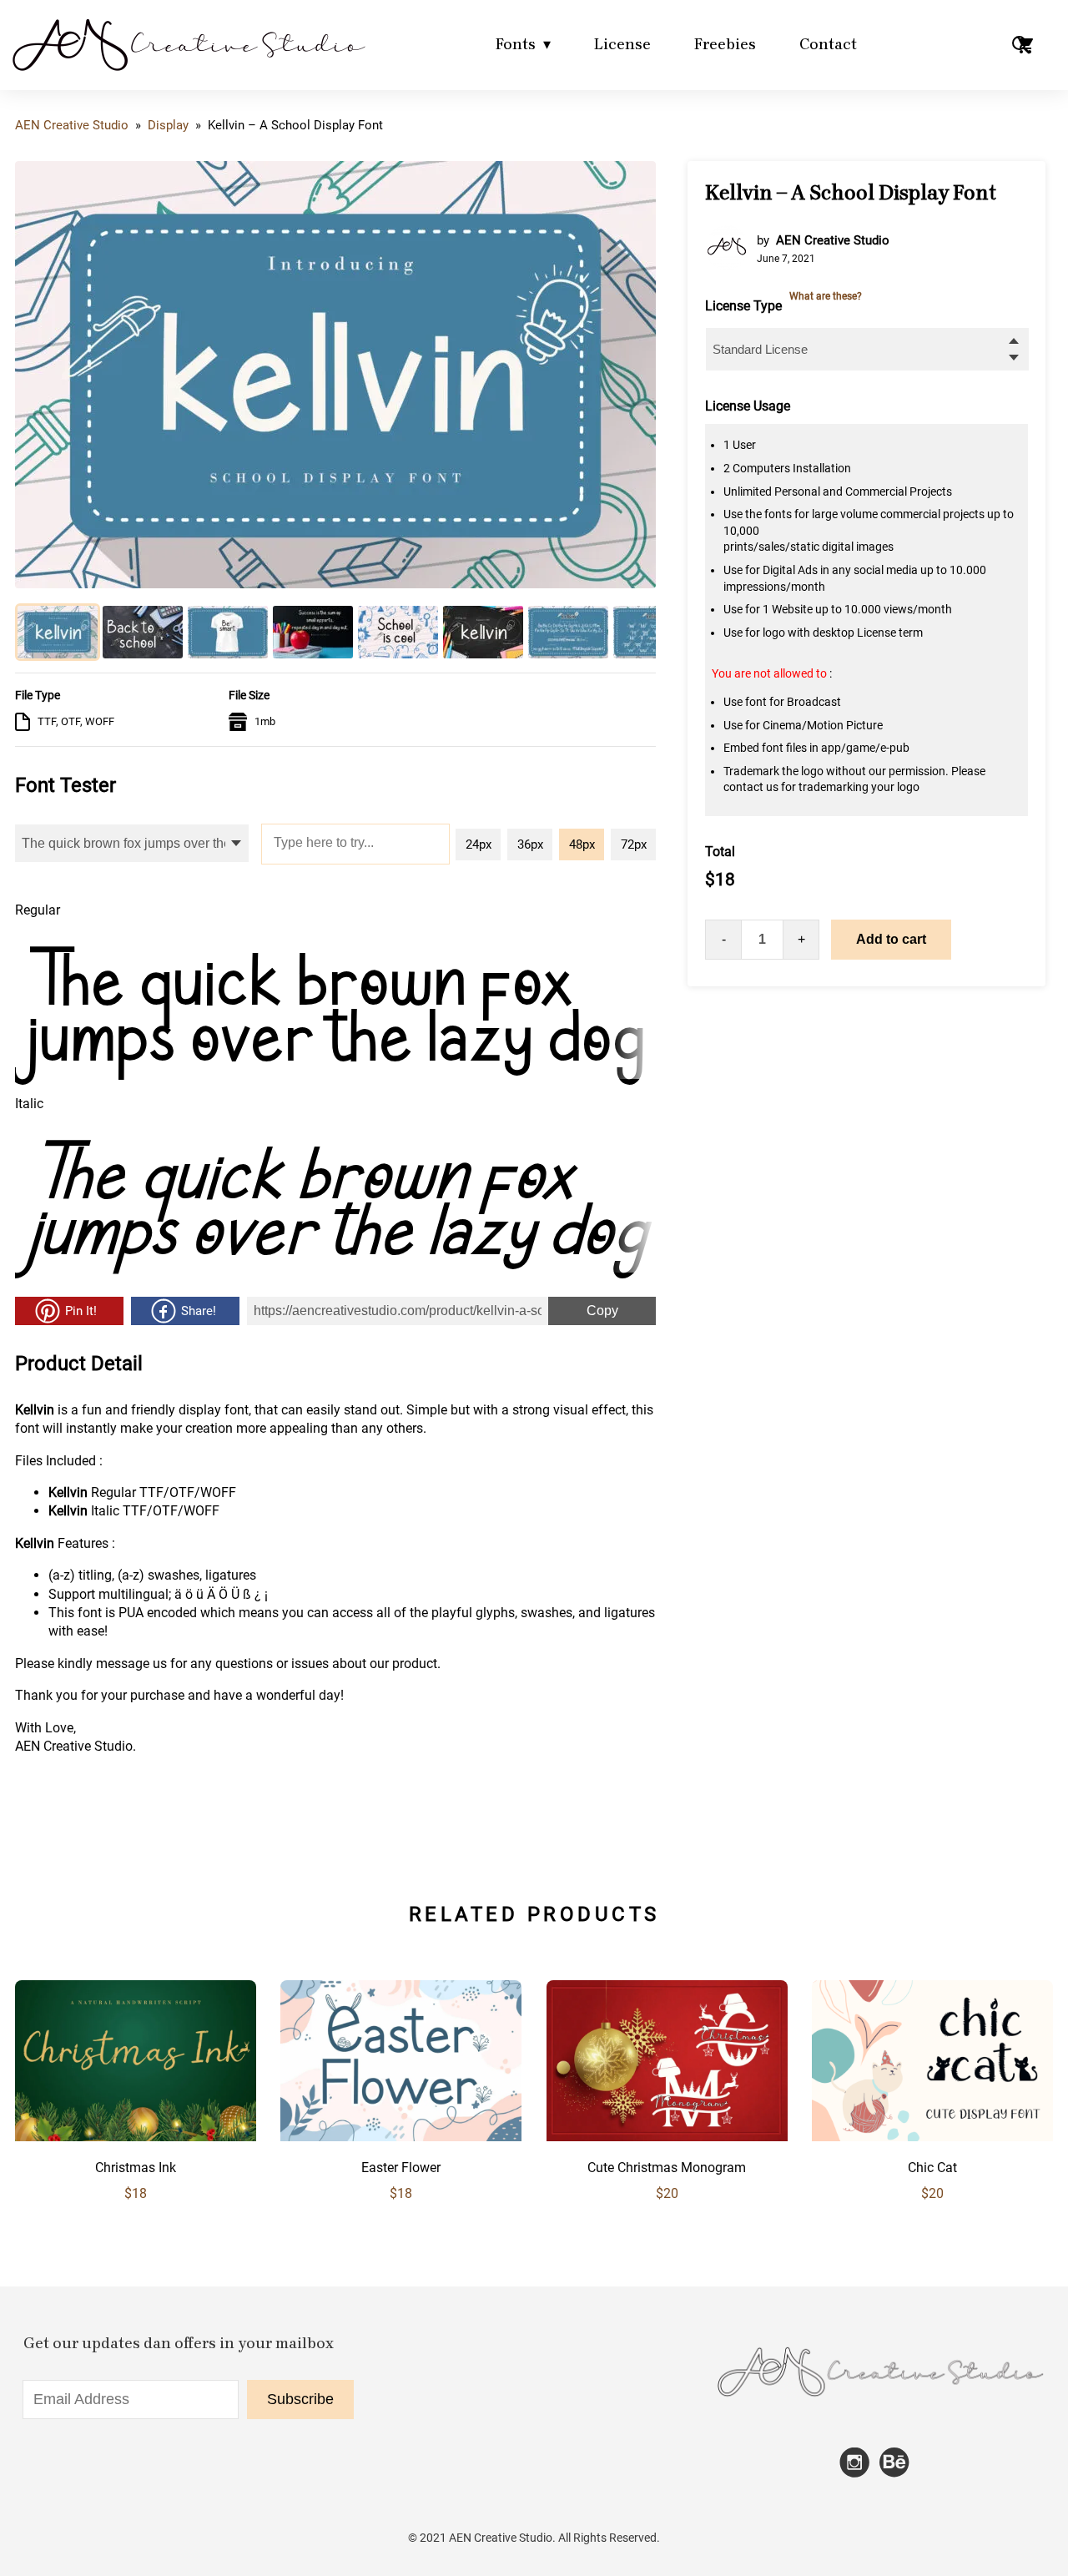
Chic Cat (932, 2168)
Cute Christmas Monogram (667, 2168)
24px (479, 844)
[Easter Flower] (401, 2137)
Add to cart (891, 939)
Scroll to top (1053, 1917)
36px (530, 844)
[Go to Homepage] (188, 71)
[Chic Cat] (932, 2137)
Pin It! (81, 1311)
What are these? (826, 296)
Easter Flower (401, 2168)
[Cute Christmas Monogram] (667, 2137)
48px (582, 844)
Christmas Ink (136, 2168)
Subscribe (300, 2399)
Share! (199, 1311)
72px (634, 844)
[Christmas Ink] (136, 2137)
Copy (583, 1307)
